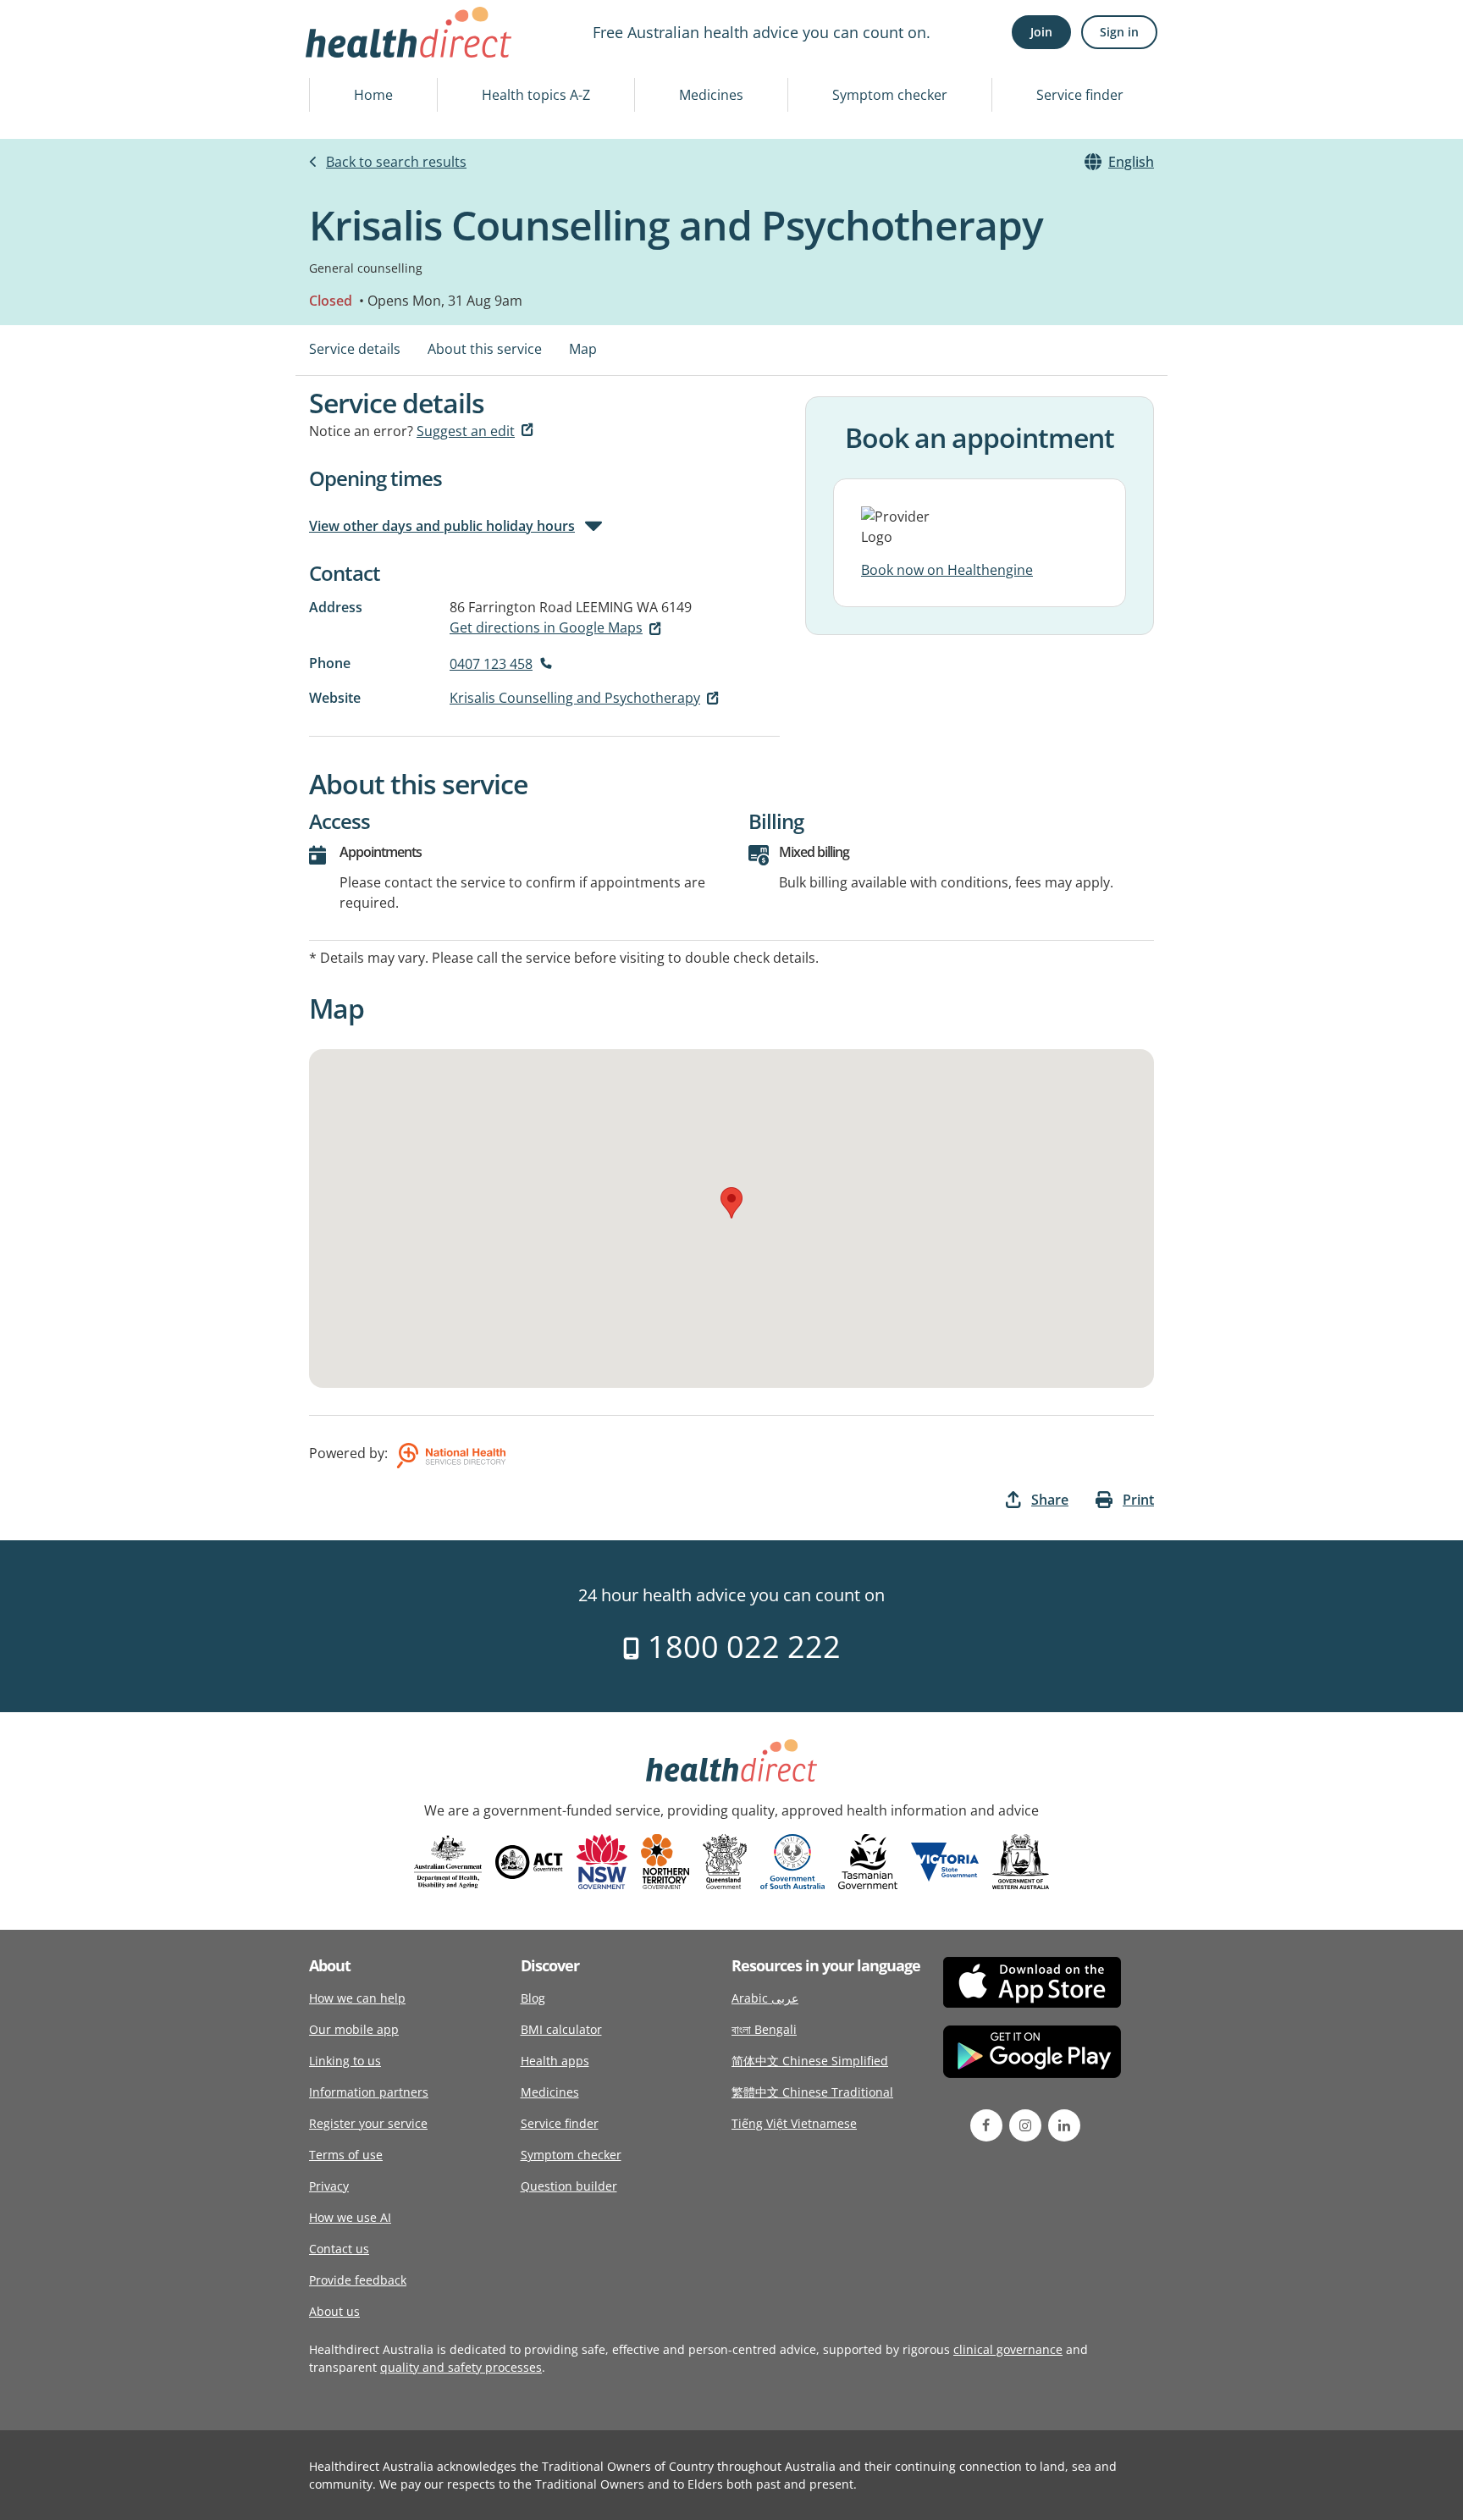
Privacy (329, 2186)
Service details (355, 349)
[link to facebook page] (986, 2125)
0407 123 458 (491, 664)
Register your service (368, 2123)
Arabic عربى (765, 1998)
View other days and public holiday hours (442, 526)
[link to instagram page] (1025, 2125)
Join (1041, 32)
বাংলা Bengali (764, 2029)
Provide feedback (358, 2280)
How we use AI (350, 2217)
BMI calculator (561, 2029)
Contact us (339, 2249)
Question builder (569, 2186)
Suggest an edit (466, 431)
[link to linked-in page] (1064, 2125)
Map (583, 349)
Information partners (369, 2092)
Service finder (1080, 95)
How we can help (357, 1998)
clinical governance (1008, 2349)
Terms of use (346, 2155)
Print (1138, 1500)
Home (373, 95)
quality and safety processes (461, 2367)
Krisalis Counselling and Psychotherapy (575, 698)
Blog (533, 1998)
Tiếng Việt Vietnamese (794, 2123)
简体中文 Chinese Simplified (810, 2061)
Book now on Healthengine (947, 570)
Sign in (1119, 32)
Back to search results (396, 162)
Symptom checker (890, 95)
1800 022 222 (740, 1647)
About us (334, 2311)
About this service (485, 349)
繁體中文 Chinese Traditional (812, 2092)
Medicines (711, 95)
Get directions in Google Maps (546, 627)
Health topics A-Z (536, 95)
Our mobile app (354, 2029)
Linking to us (345, 2061)
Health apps (555, 2061)
